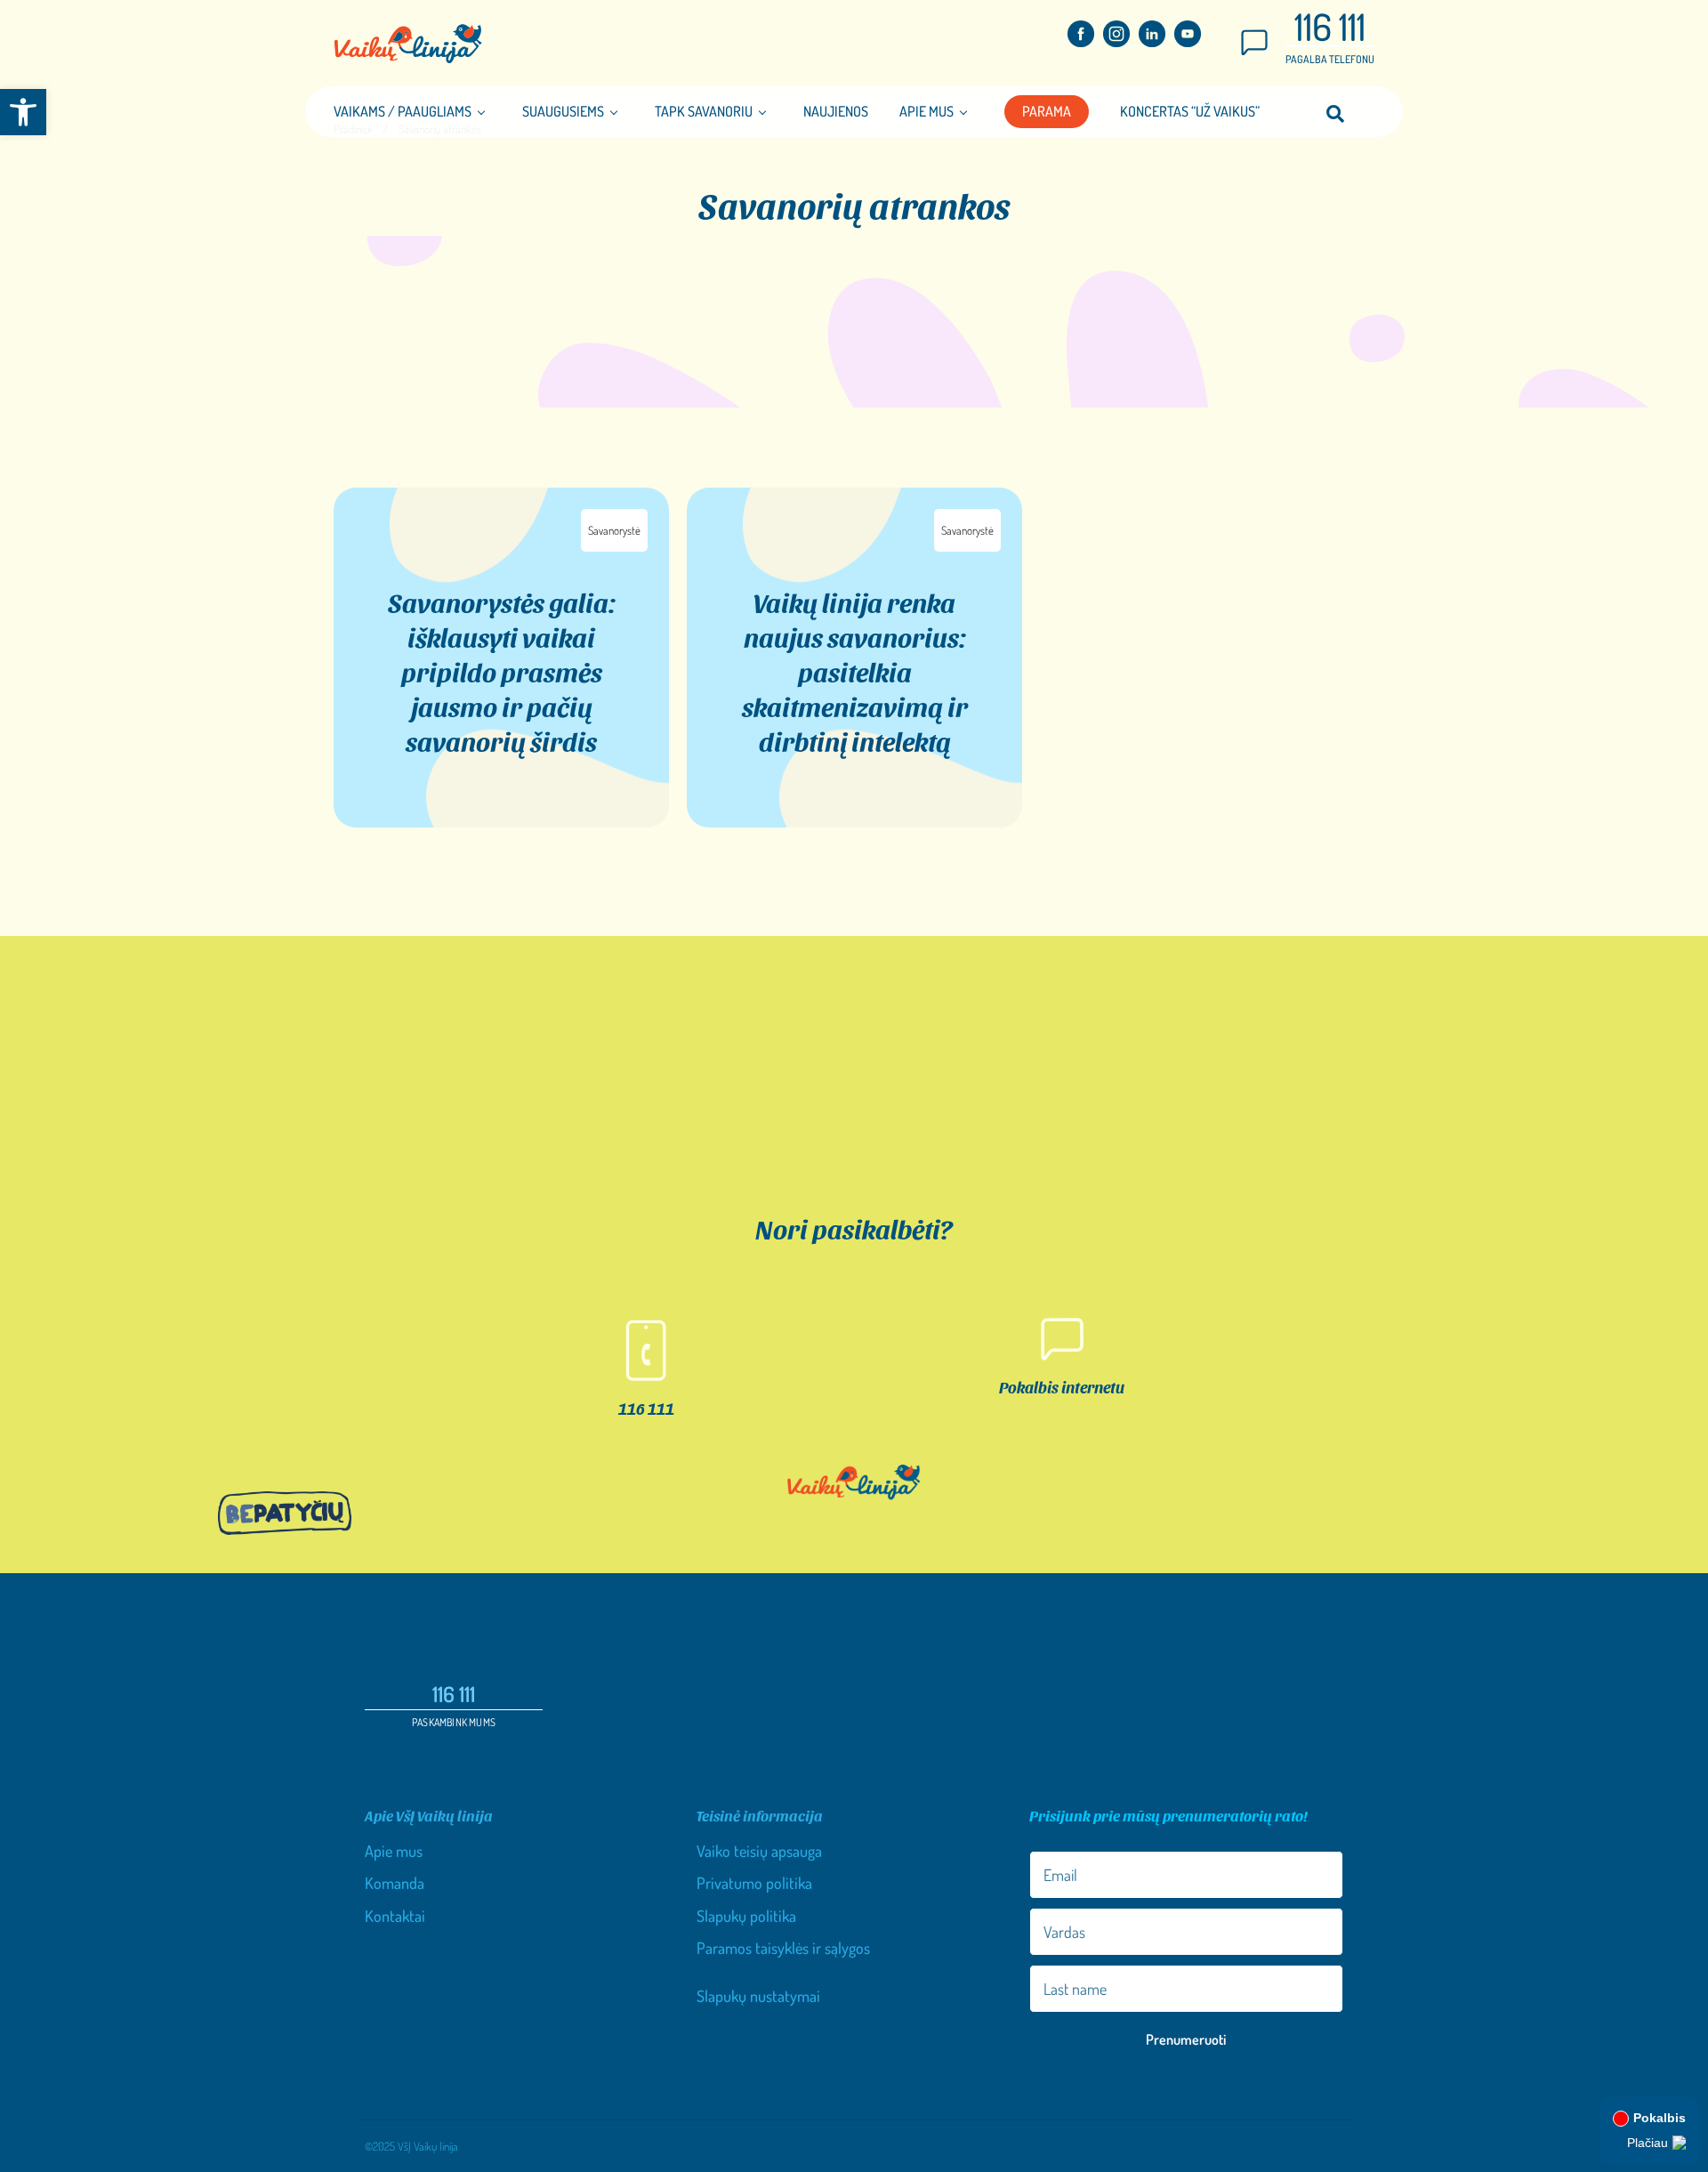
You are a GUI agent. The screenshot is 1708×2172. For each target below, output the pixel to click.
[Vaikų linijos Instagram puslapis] (1116, 41)
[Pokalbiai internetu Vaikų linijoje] (1254, 49)
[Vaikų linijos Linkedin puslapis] (1152, 41)
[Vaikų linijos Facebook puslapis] (1081, 41)
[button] (23, 112)
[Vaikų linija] (408, 44)
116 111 (1330, 26)
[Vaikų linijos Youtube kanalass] (1188, 41)
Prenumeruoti (1186, 2039)
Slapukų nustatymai (758, 1996)
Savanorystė (614, 530)
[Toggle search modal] (1335, 112)
